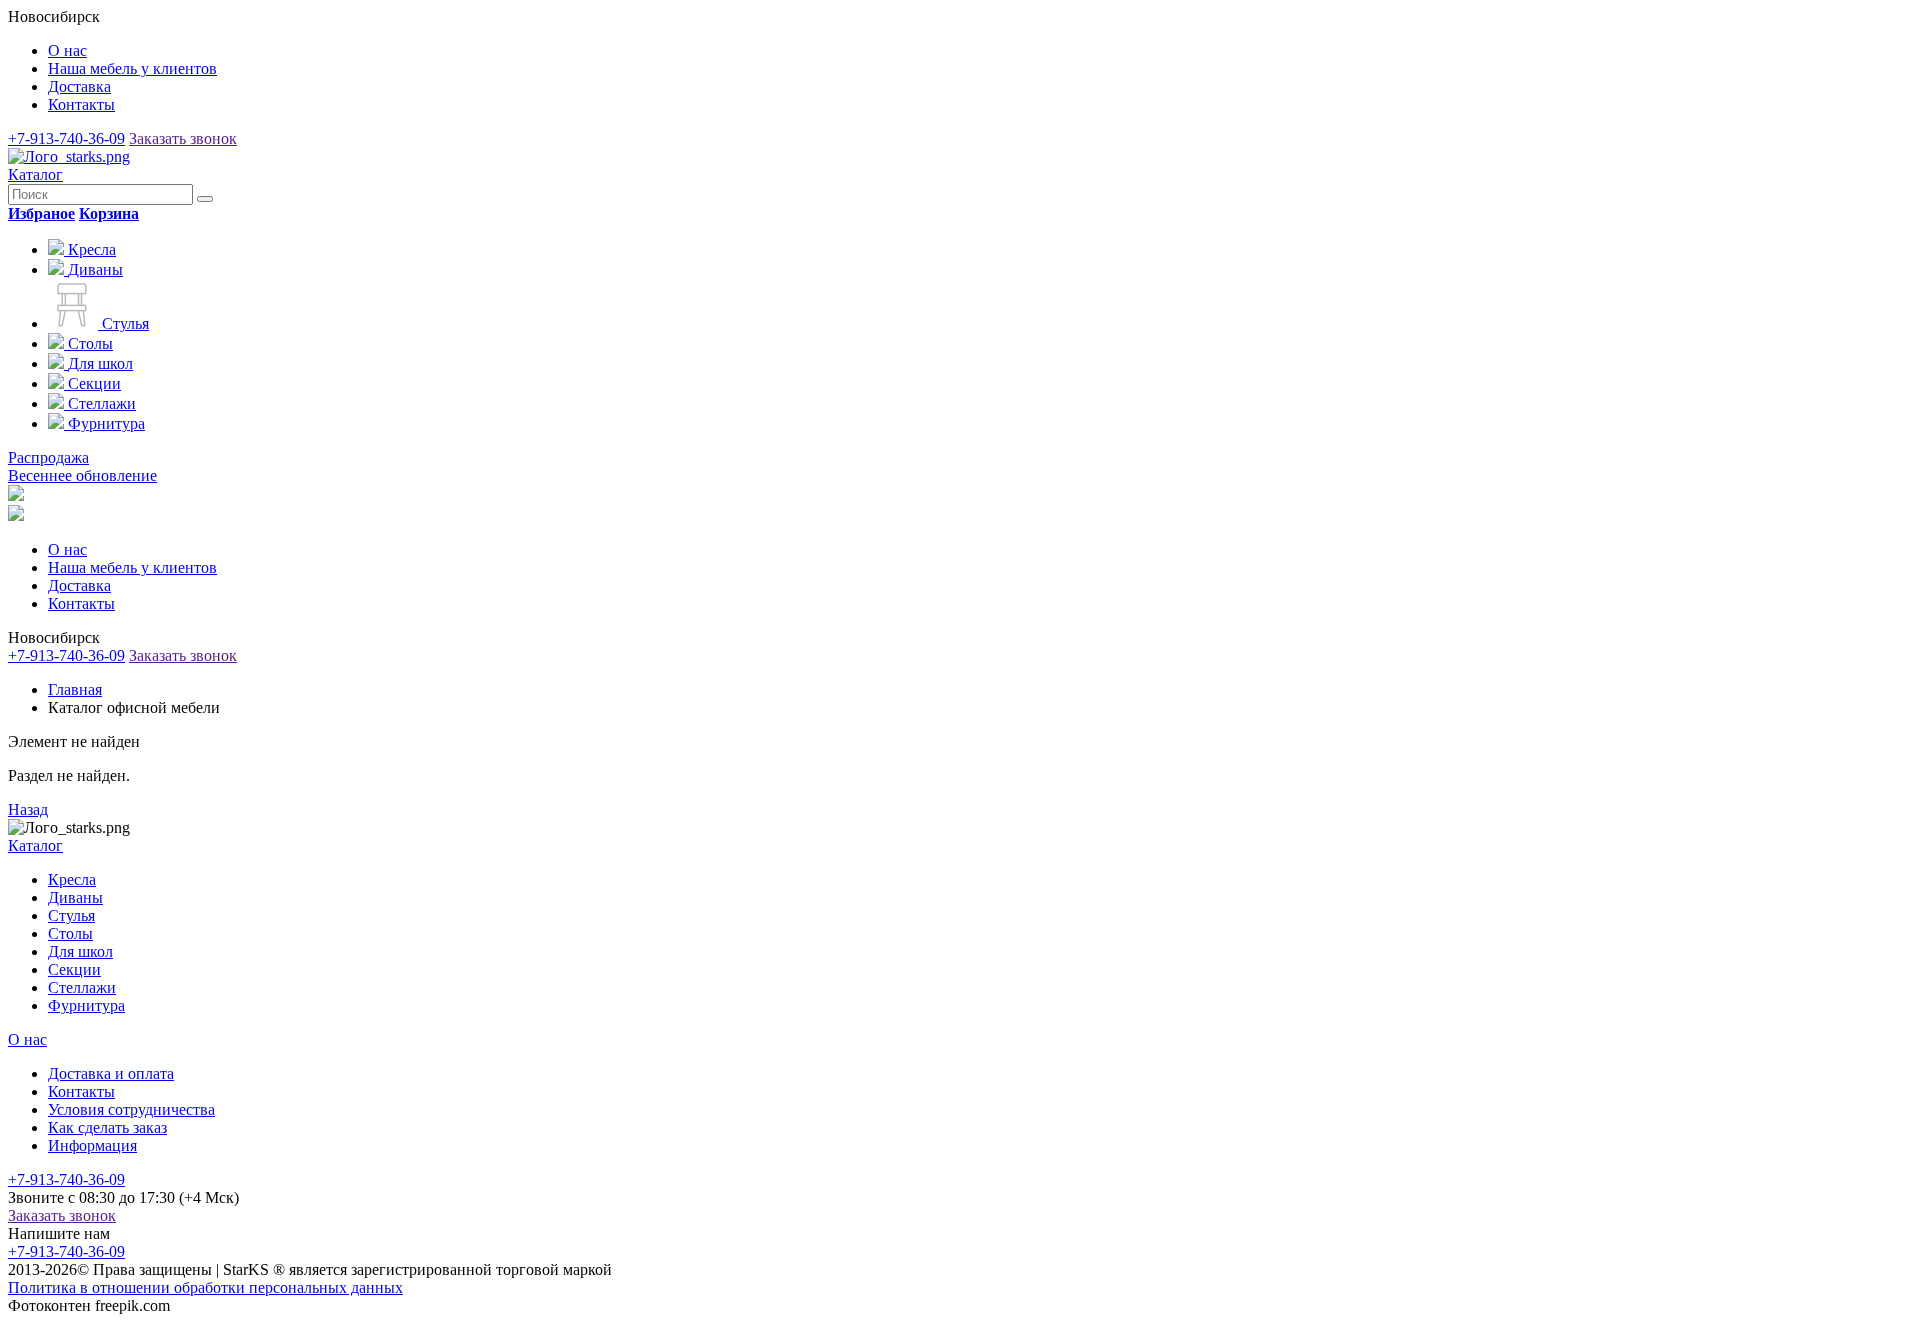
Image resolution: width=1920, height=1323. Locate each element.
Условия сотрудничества (131, 1109)
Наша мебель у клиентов (132, 68)
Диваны (75, 897)
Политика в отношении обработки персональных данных (205, 1287)
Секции (74, 969)
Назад (28, 809)
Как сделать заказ (107, 1127)
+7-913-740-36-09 (66, 138)
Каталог (35, 174)
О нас (67, 50)
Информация (92, 1145)
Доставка (79, 86)
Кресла (72, 879)
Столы (70, 933)
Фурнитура (86, 1005)
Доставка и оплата (111, 1073)
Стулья (71, 915)
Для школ (80, 951)
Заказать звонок (183, 138)
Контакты (81, 104)
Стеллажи (82, 987)
